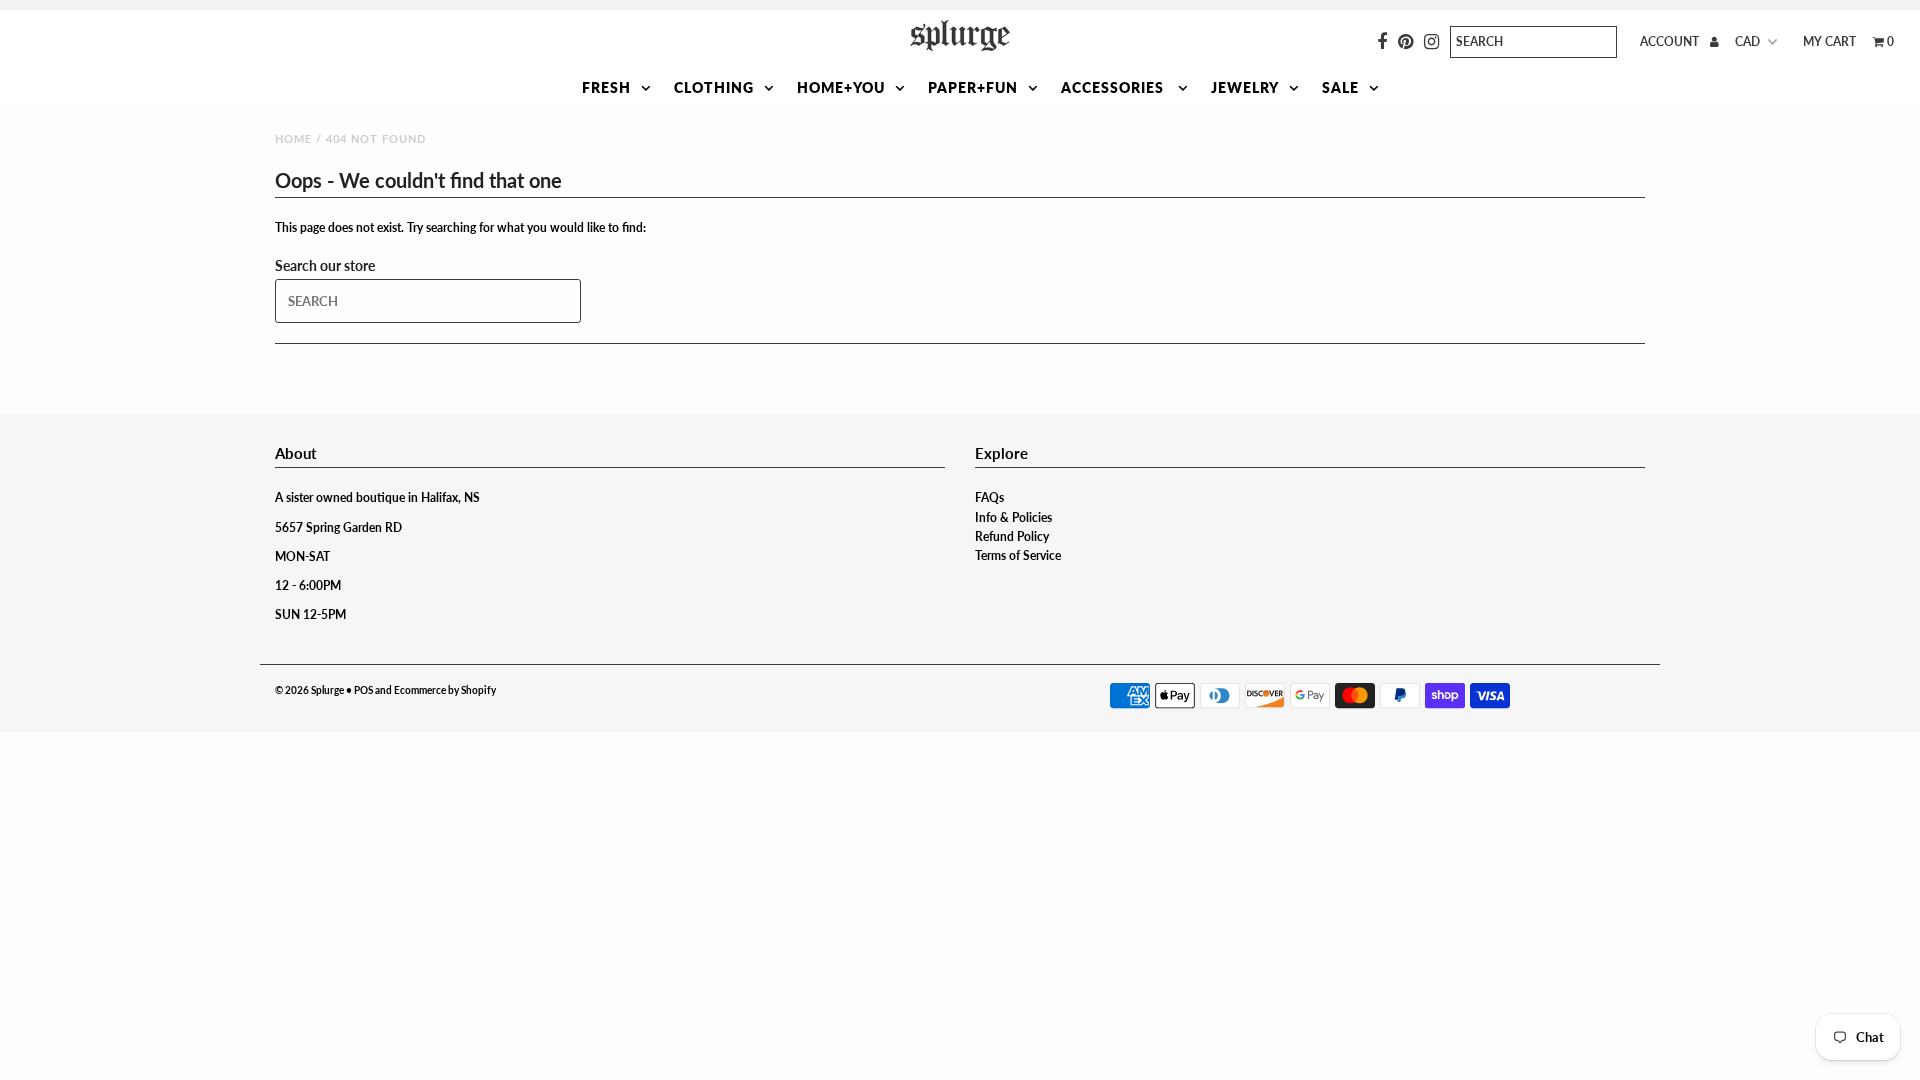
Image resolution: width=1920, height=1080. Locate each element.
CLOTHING (714, 87)
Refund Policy (1012, 536)
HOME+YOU (841, 87)
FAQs (989, 497)
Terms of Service (1018, 555)
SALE (1340, 87)
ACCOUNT (1671, 41)
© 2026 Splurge (309, 690)
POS (363, 690)
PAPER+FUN (973, 87)
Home (293, 138)
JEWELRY (1245, 87)
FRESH (606, 87)
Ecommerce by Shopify (445, 690)
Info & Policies (1013, 517)
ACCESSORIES (1114, 87)
